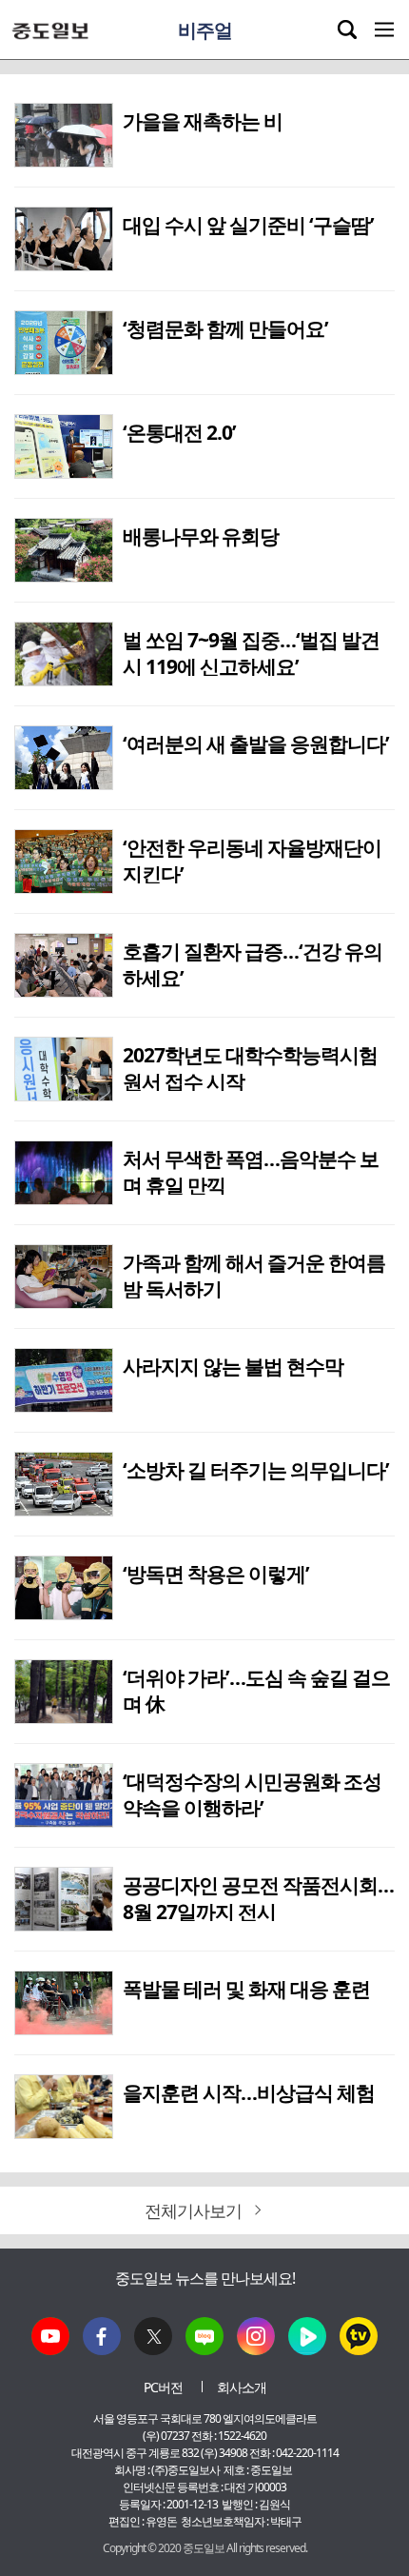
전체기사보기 (195, 2210)
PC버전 (163, 2387)
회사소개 (242, 2387)
